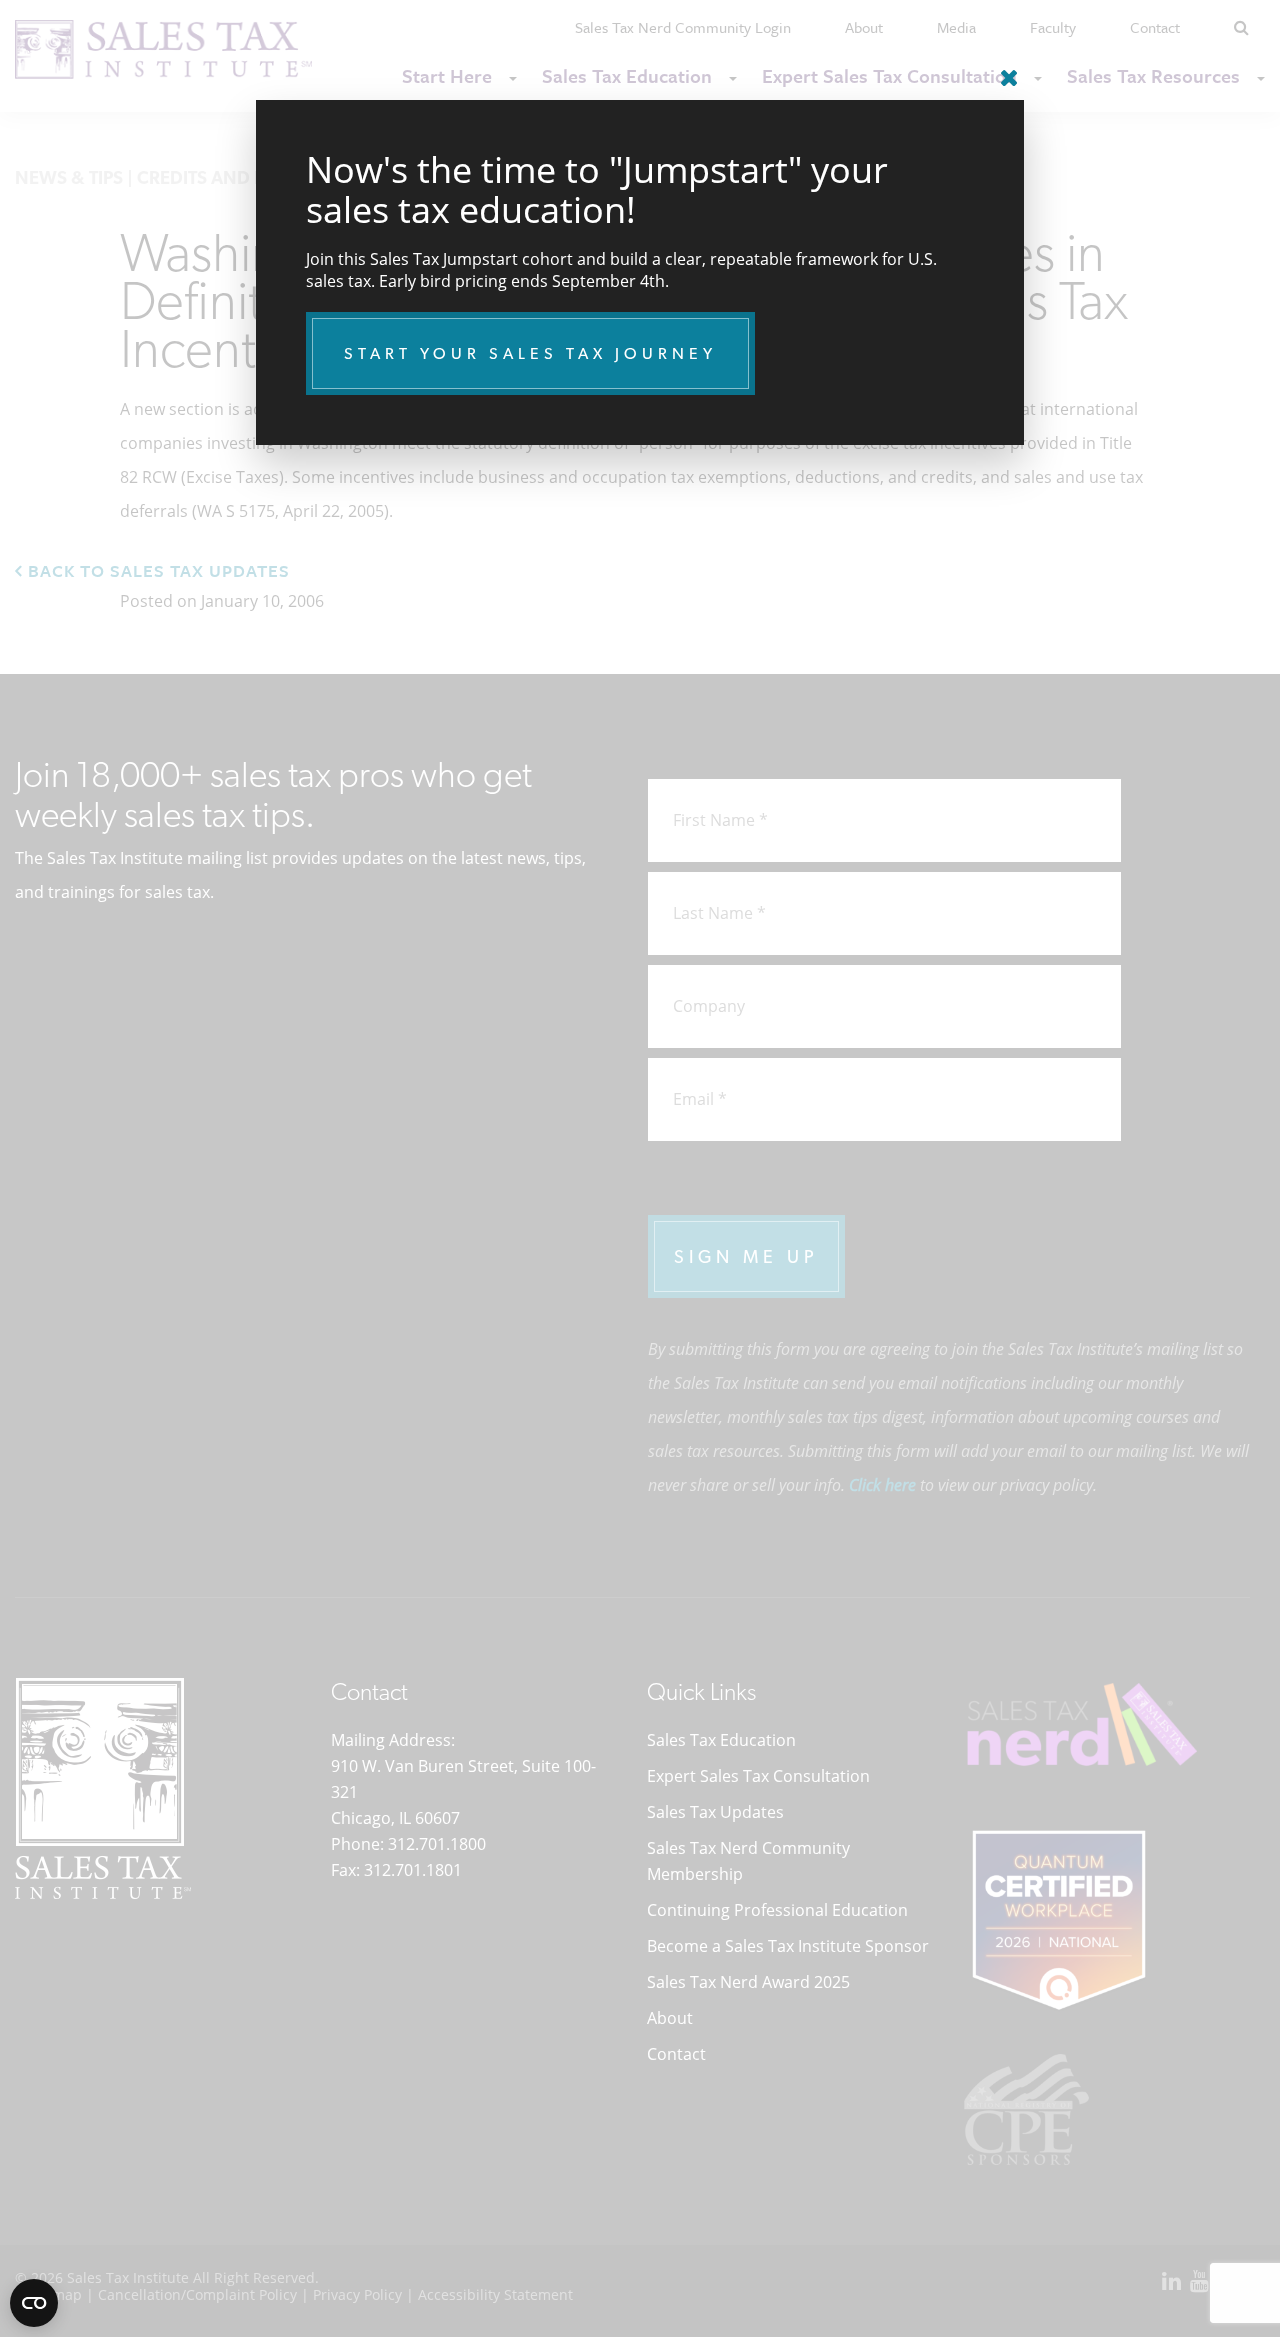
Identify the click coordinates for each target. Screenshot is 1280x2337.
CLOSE (1004, 70)
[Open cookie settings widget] (34, 2303)
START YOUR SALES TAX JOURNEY (530, 353)
